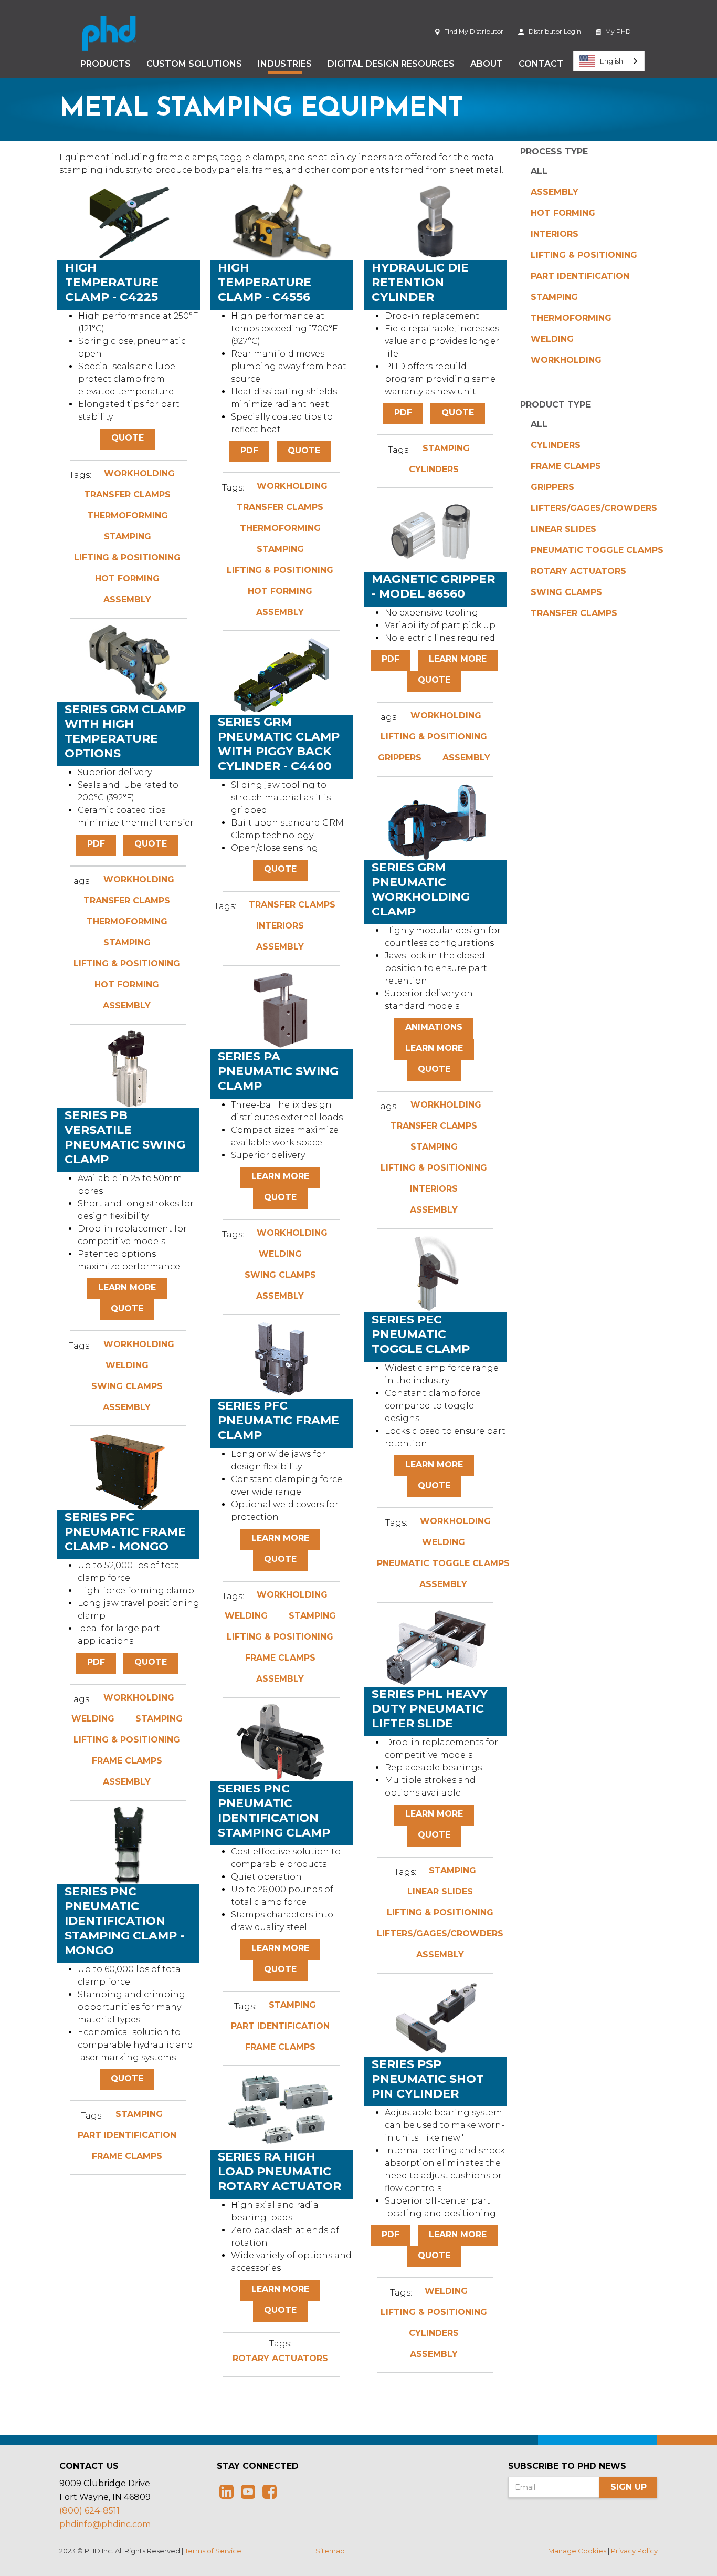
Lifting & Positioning (584, 255)
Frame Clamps (566, 466)
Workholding (566, 360)
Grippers (552, 487)
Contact (541, 64)
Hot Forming (563, 213)
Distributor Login (554, 31)
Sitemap (330, 2551)
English (611, 61)
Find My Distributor (473, 31)
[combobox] (609, 61)
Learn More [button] (458, 659)
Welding (552, 339)
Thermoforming (571, 318)
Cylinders (556, 445)
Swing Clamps (566, 592)
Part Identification (580, 276)
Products (106, 64)
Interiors (555, 234)
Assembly (555, 192)
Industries (285, 64)
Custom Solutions (194, 64)
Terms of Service (213, 2551)
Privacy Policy (634, 2551)
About (487, 64)
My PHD (617, 31)
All (539, 171)
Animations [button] (434, 1027)
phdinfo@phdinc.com (105, 2524)
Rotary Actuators (578, 571)
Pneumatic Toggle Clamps (597, 550)
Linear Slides (563, 529)
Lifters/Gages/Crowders (594, 508)
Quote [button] (128, 438)
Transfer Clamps (574, 613)
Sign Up (629, 2487)
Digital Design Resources (391, 64)
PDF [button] (249, 450)
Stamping (554, 297)
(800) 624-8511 (89, 2511)
